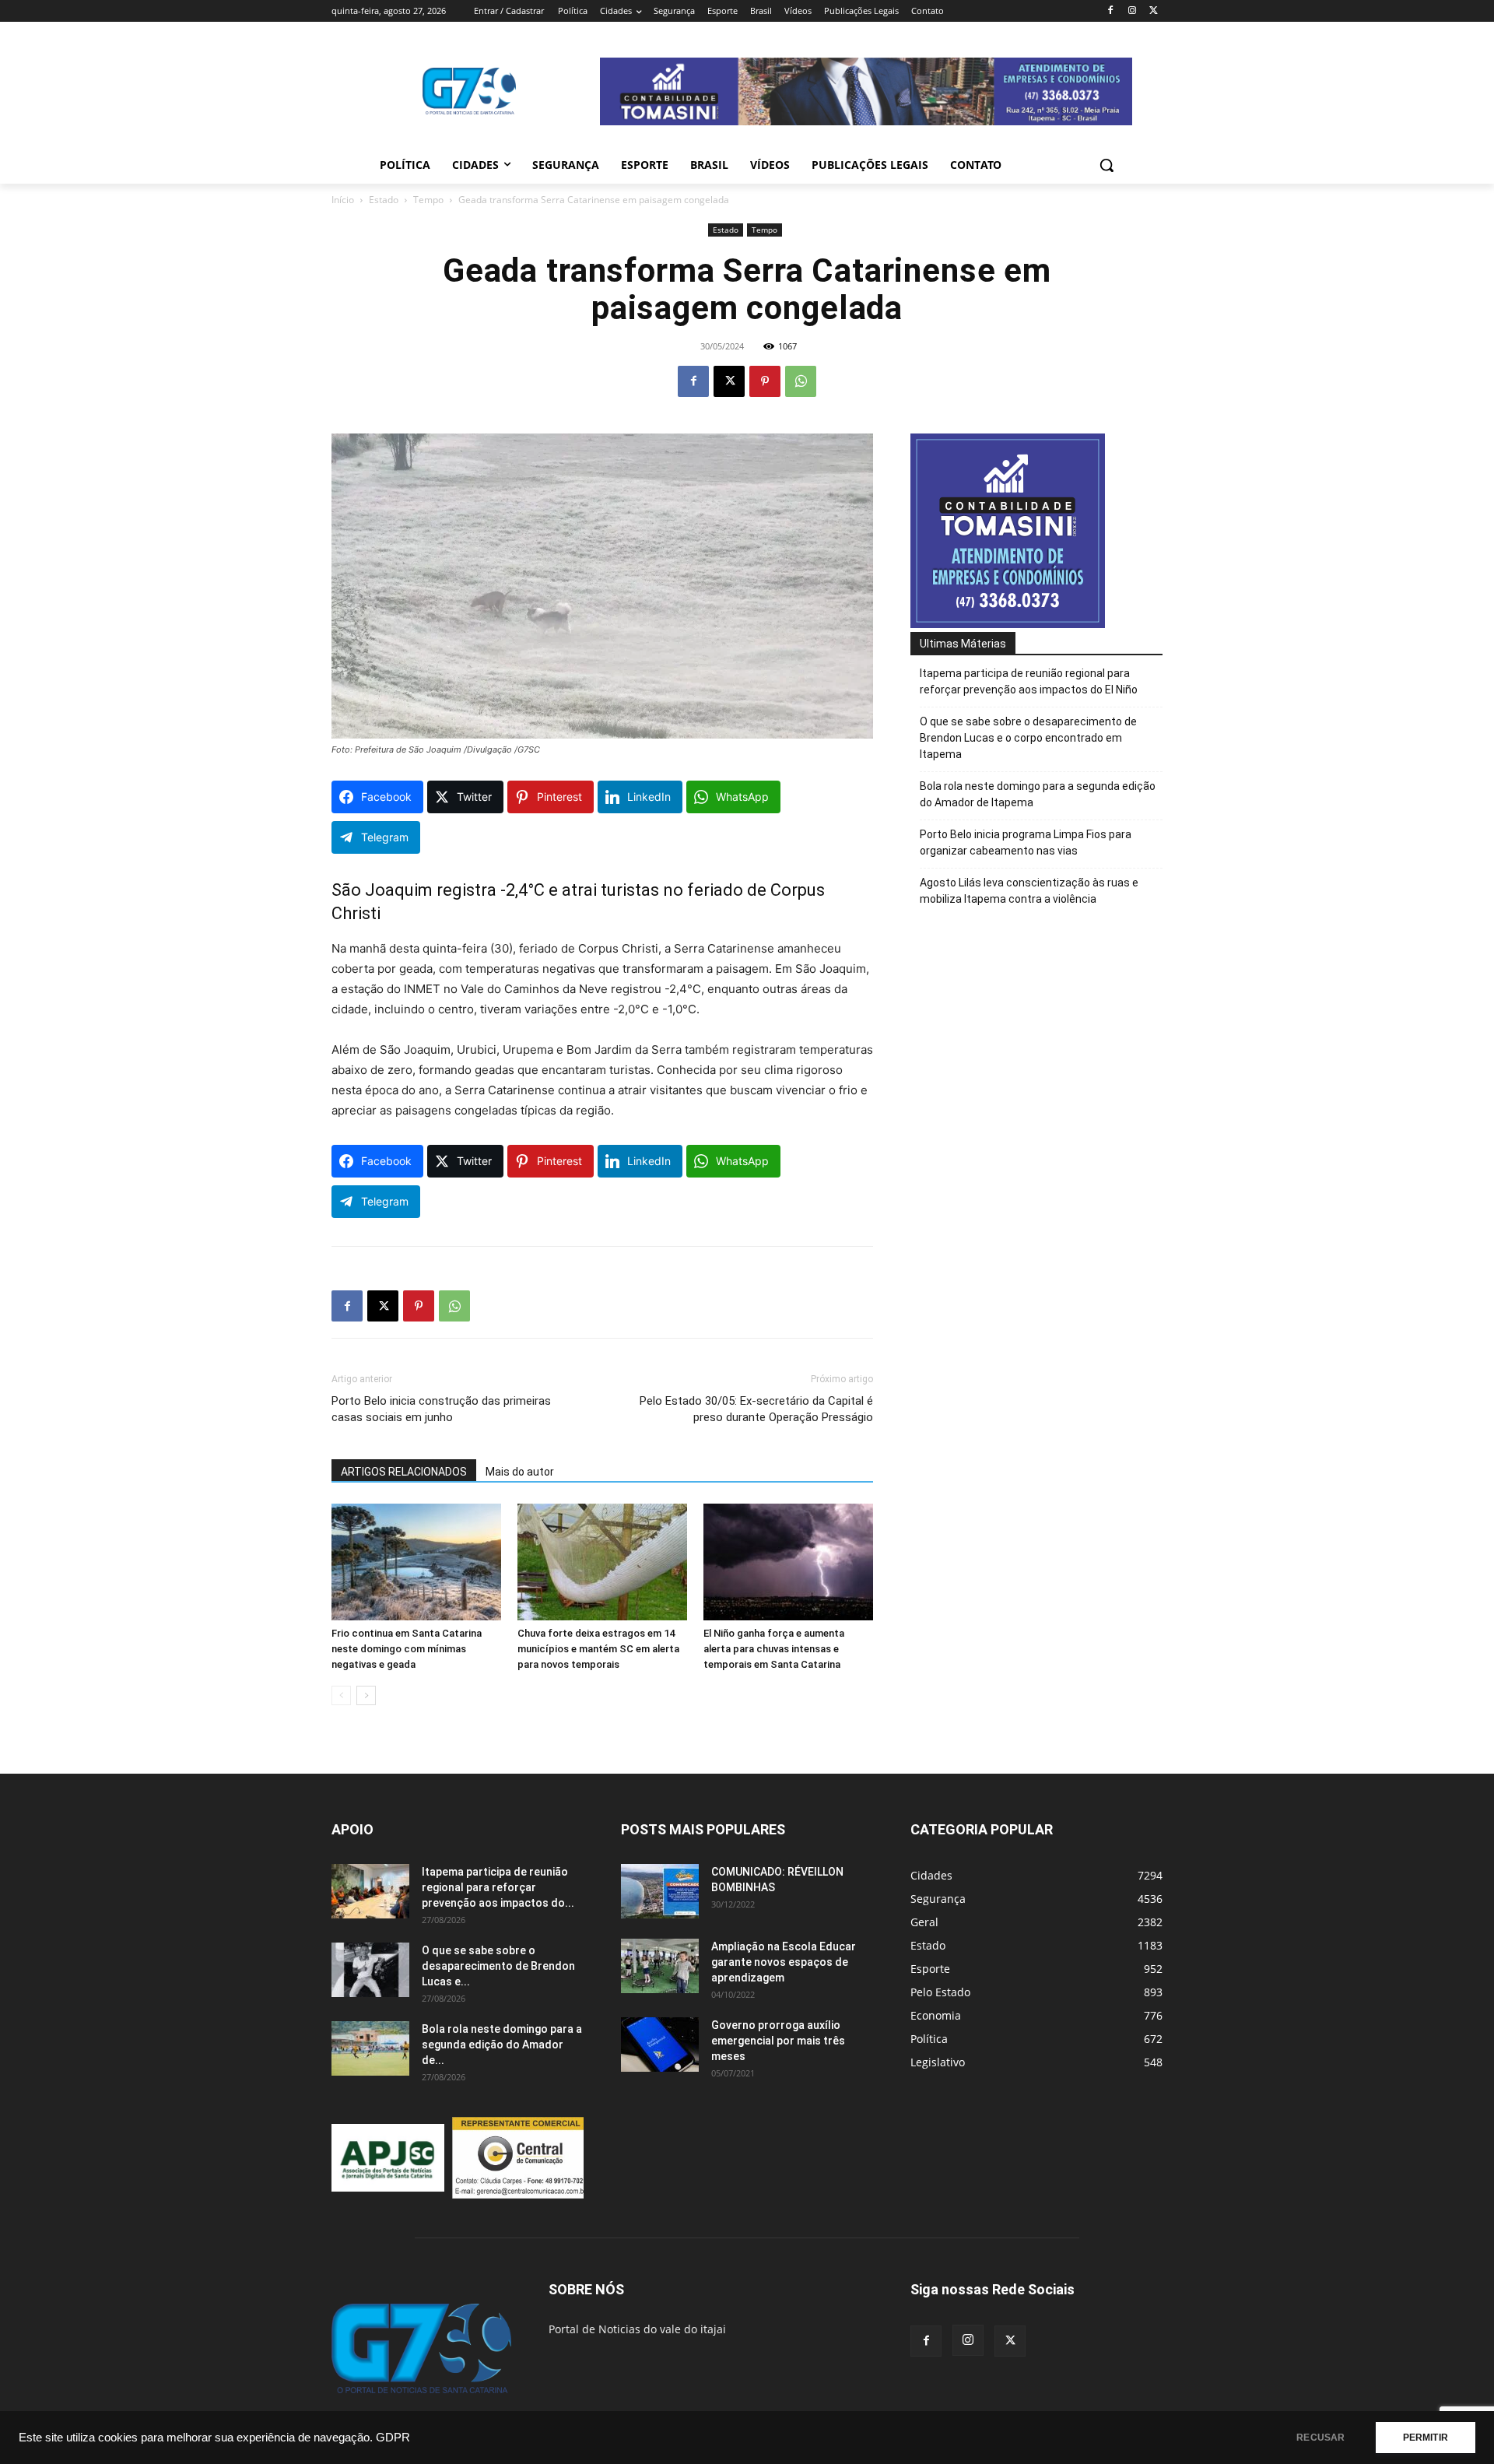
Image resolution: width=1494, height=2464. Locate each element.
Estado (384, 200)
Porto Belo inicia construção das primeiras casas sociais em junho (441, 1409)
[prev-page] (341, 1695)
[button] (1106, 165)
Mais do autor (520, 1472)
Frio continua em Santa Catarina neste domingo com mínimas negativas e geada (407, 1649)
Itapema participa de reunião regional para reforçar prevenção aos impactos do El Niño (1029, 681)
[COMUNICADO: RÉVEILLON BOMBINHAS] (660, 1891)
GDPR (393, 2438)
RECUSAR (1320, 2438)
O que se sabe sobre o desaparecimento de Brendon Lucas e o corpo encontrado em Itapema (1028, 738)
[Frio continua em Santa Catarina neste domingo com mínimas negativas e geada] (416, 1562)
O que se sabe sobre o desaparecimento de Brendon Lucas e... (498, 1966)
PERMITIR (1426, 2438)
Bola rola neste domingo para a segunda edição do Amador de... (502, 2045)
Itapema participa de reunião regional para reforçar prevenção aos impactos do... (498, 1887)
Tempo (428, 200)
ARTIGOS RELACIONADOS (404, 1472)
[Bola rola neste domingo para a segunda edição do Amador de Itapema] (370, 2048)
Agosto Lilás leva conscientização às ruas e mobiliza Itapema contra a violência (1029, 891)
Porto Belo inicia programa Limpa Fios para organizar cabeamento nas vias (1026, 842)
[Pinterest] (765, 381)
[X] (1154, 11)
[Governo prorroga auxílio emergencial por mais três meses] (660, 2045)
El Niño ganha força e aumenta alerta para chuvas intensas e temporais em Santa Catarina (774, 1649)
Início (343, 200)
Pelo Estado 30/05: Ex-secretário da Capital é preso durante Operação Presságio (756, 1409)
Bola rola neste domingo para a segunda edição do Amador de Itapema (1038, 794)
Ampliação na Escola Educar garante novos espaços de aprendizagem (784, 1962)
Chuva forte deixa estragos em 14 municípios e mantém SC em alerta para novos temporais (598, 1649)
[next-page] (366, 1695)
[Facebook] (1111, 11)
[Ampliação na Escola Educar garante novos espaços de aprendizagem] (660, 1966)
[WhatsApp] (801, 381)
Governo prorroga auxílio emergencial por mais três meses (778, 2041)
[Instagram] (1132, 11)
